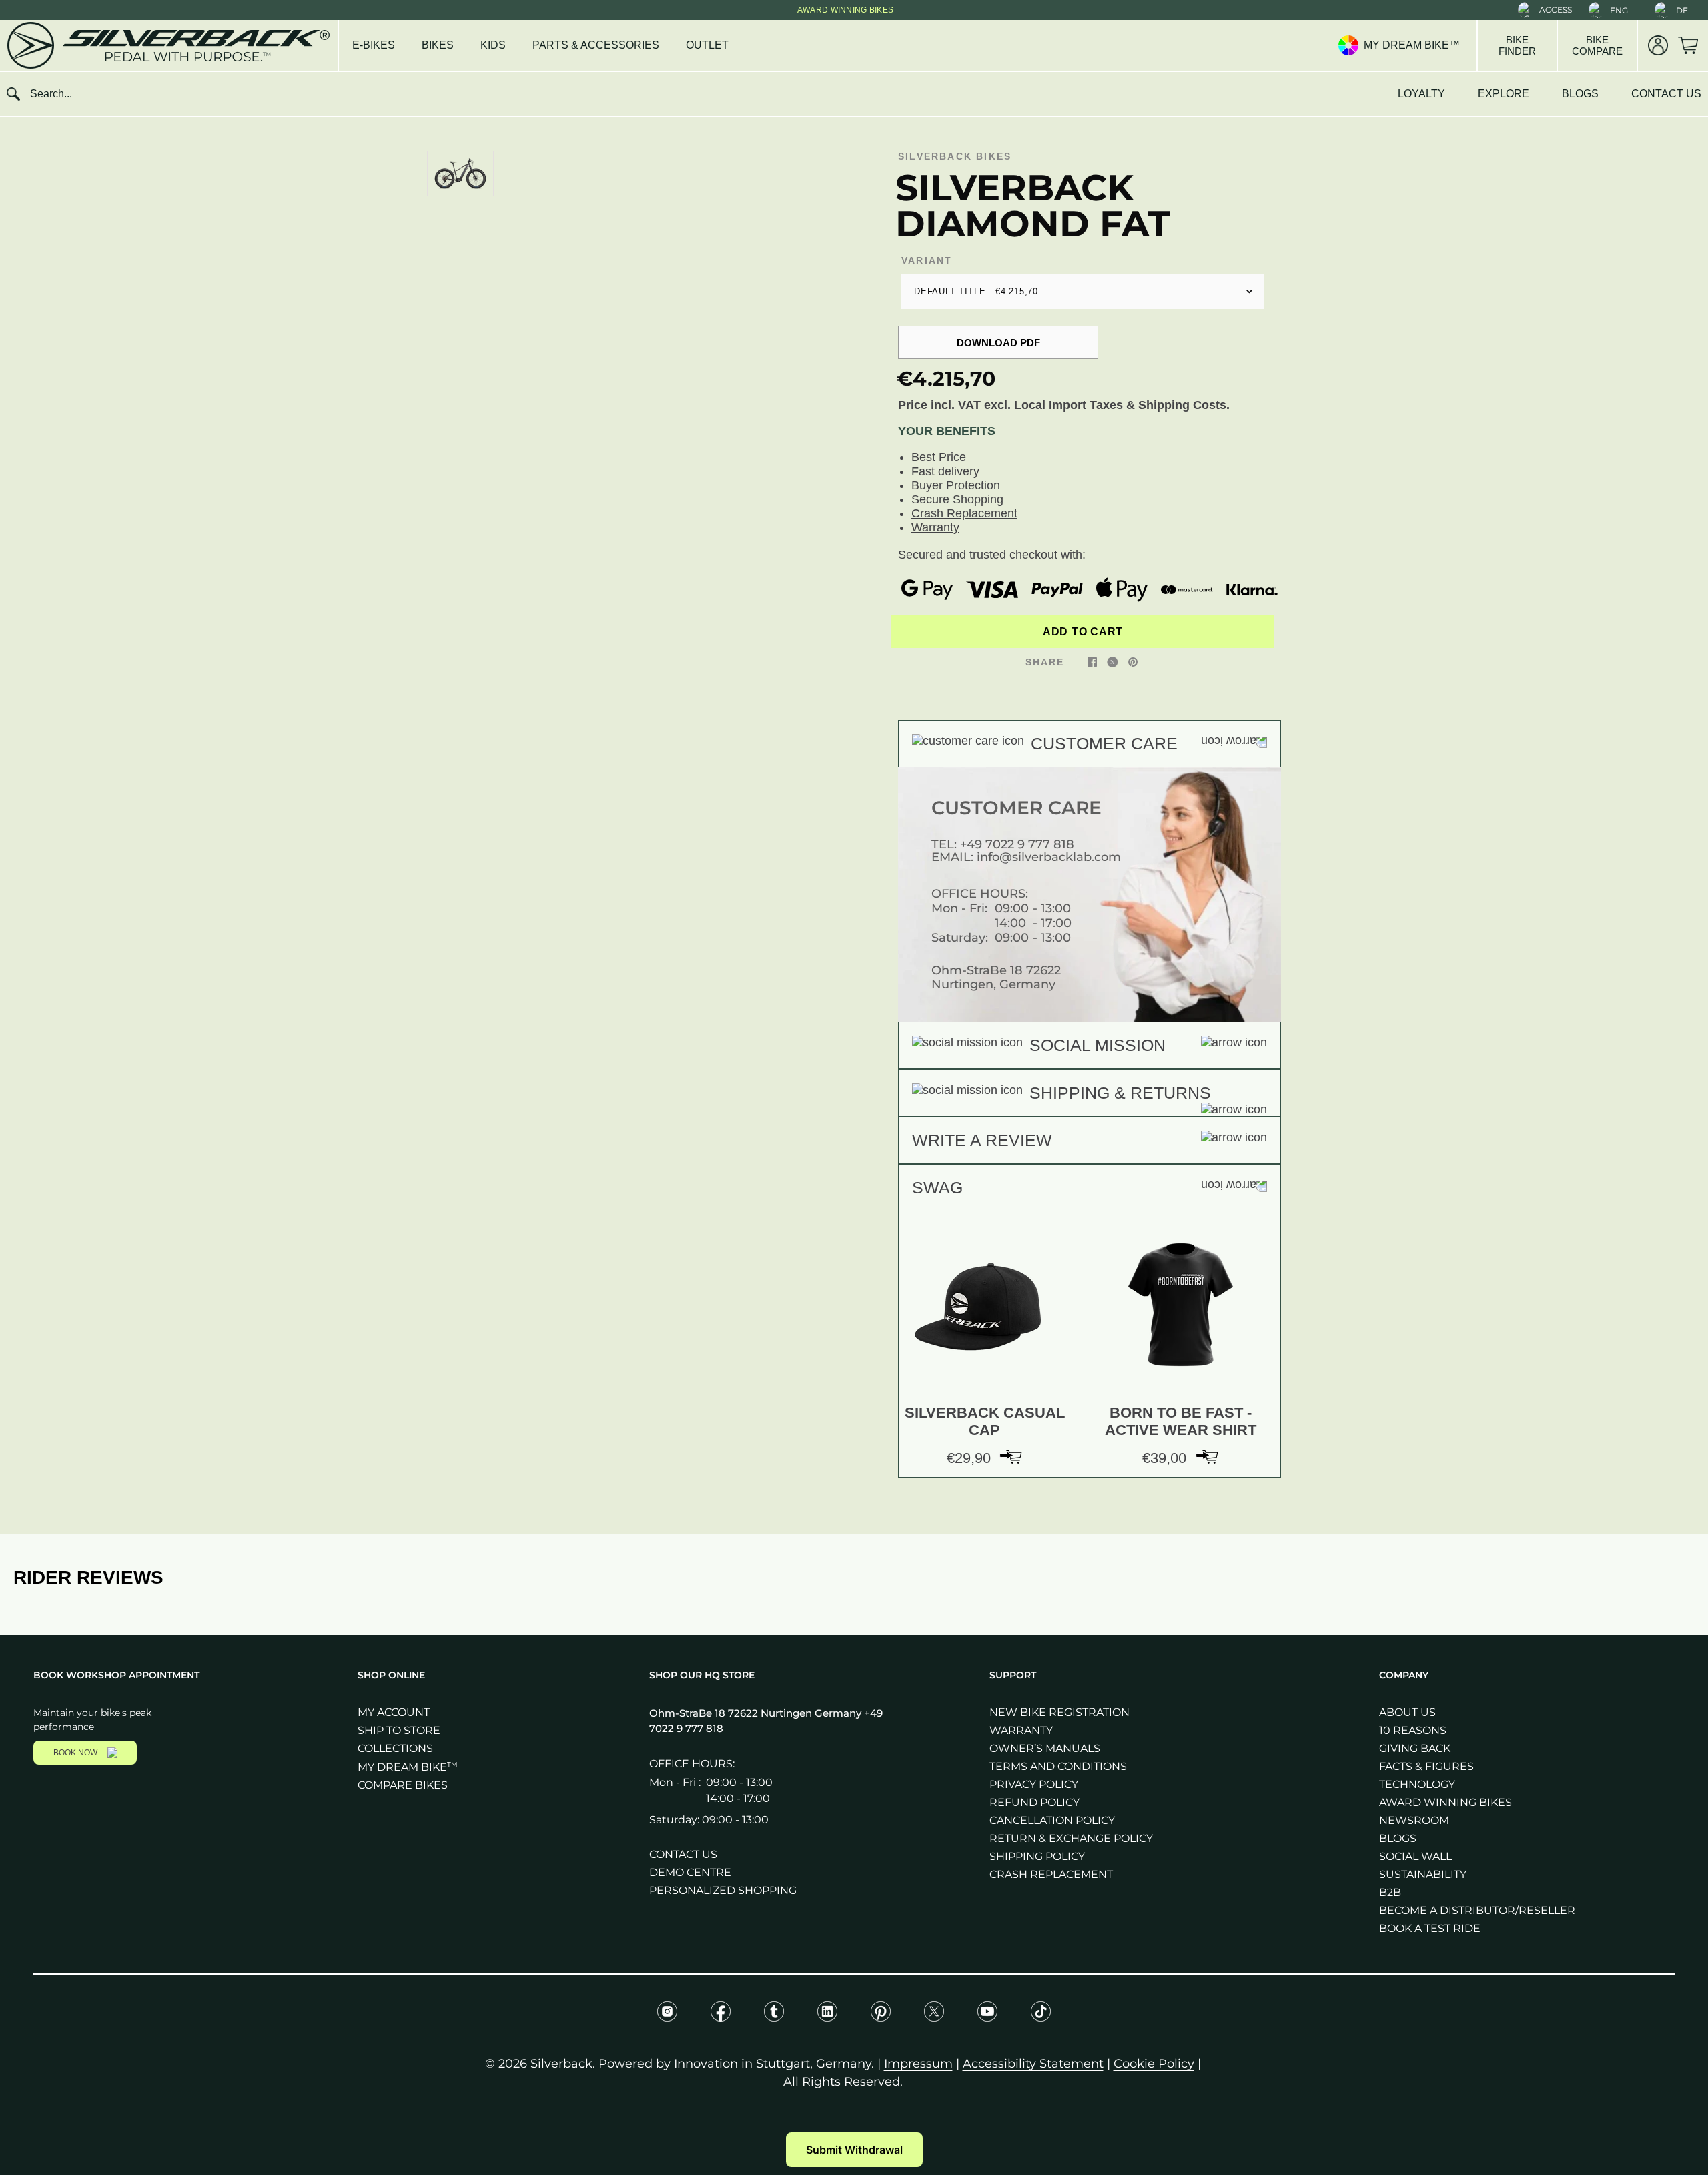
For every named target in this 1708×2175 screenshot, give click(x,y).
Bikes (438, 45)
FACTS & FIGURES (1426, 1766)
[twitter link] (1113, 661)
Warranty (935, 527)
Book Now (75, 1753)
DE (1682, 10)
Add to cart (1083, 632)
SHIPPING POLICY (1037, 1856)
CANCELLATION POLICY (1052, 1820)
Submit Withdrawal (854, 2150)
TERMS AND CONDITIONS (1058, 1766)
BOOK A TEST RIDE (1430, 1928)
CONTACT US (1666, 94)
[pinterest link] (1133, 661)
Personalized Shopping (723, 1890)
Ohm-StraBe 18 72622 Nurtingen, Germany (996, 977)
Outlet (707, 45)
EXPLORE (1504, 94)
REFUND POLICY (1034, 1802)
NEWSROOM (1414, 1820)
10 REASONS (1413, 1730)
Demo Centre (690, 1872)
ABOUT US (1407, 1712)
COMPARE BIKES (403, 1785)
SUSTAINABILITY (1423, 1874)
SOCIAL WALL (1415, 1856)
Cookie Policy (1154, 2064)
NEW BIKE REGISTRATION (1059, 1712)
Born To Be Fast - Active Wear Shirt (1181, 1421)
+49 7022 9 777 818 (1017, 844)
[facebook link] (1092, 661)
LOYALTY (1421, 94)
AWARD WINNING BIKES (1445, 1802)
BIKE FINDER (1517, 45)
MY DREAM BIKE (408, 1767)
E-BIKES (374, 45)
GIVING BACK (1415, 1748)
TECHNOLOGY (1417, 1784)
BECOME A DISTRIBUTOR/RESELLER (1477, 1910)
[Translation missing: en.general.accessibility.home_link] (167, 45)
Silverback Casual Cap (985, 1421)
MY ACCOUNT (394, 1712)
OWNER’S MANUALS (1045, 1748)
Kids (493, 45)
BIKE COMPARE (1597, 45)
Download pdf (998, 343)
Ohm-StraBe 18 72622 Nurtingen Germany (757, 1713)
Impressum (918, 2064)
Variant (927, 260)
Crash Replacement (964, 513)
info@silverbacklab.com (1049, 857)
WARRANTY (1021, 1730)
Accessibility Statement (1033, 2064)
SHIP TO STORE (399, 1730)
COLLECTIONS (395, 1748)
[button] (1545, 10)
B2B (1390, 1892)
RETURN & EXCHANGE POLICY (1071, 1838)
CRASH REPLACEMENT (1051, 1874)
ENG (1619, 10)
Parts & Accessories (596, 45)
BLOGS (1580, 94)
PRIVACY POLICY (1034, 1784)
